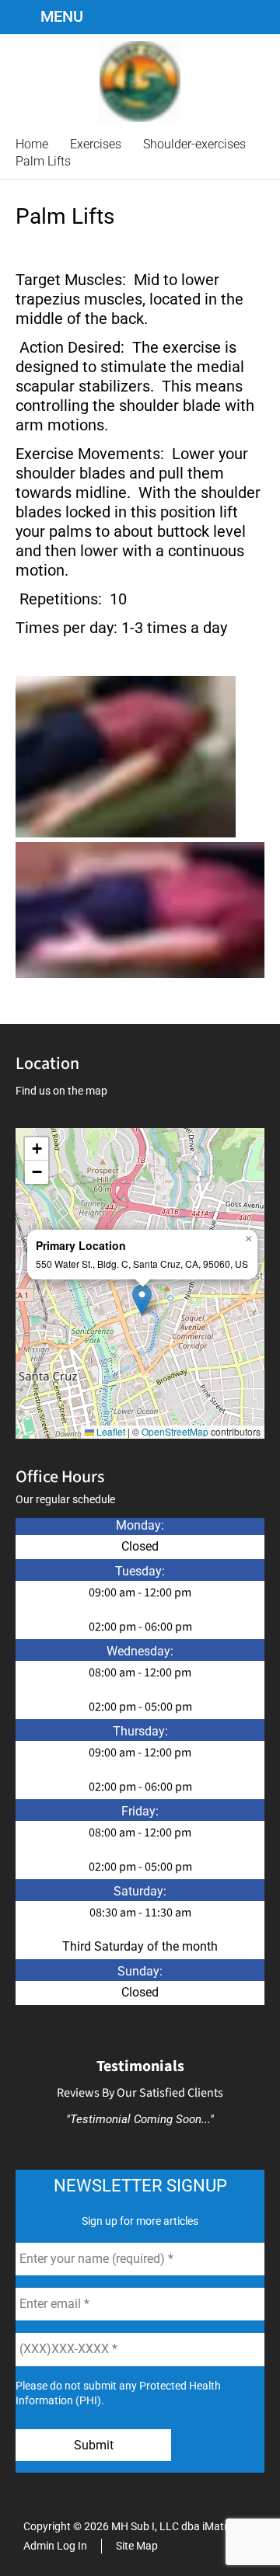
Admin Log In (55, 2546)
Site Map (137, 2546)
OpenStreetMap (175, 1431)
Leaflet (110, 1431)
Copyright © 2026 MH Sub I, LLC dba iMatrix (129, 2526)
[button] (142, 1300)
